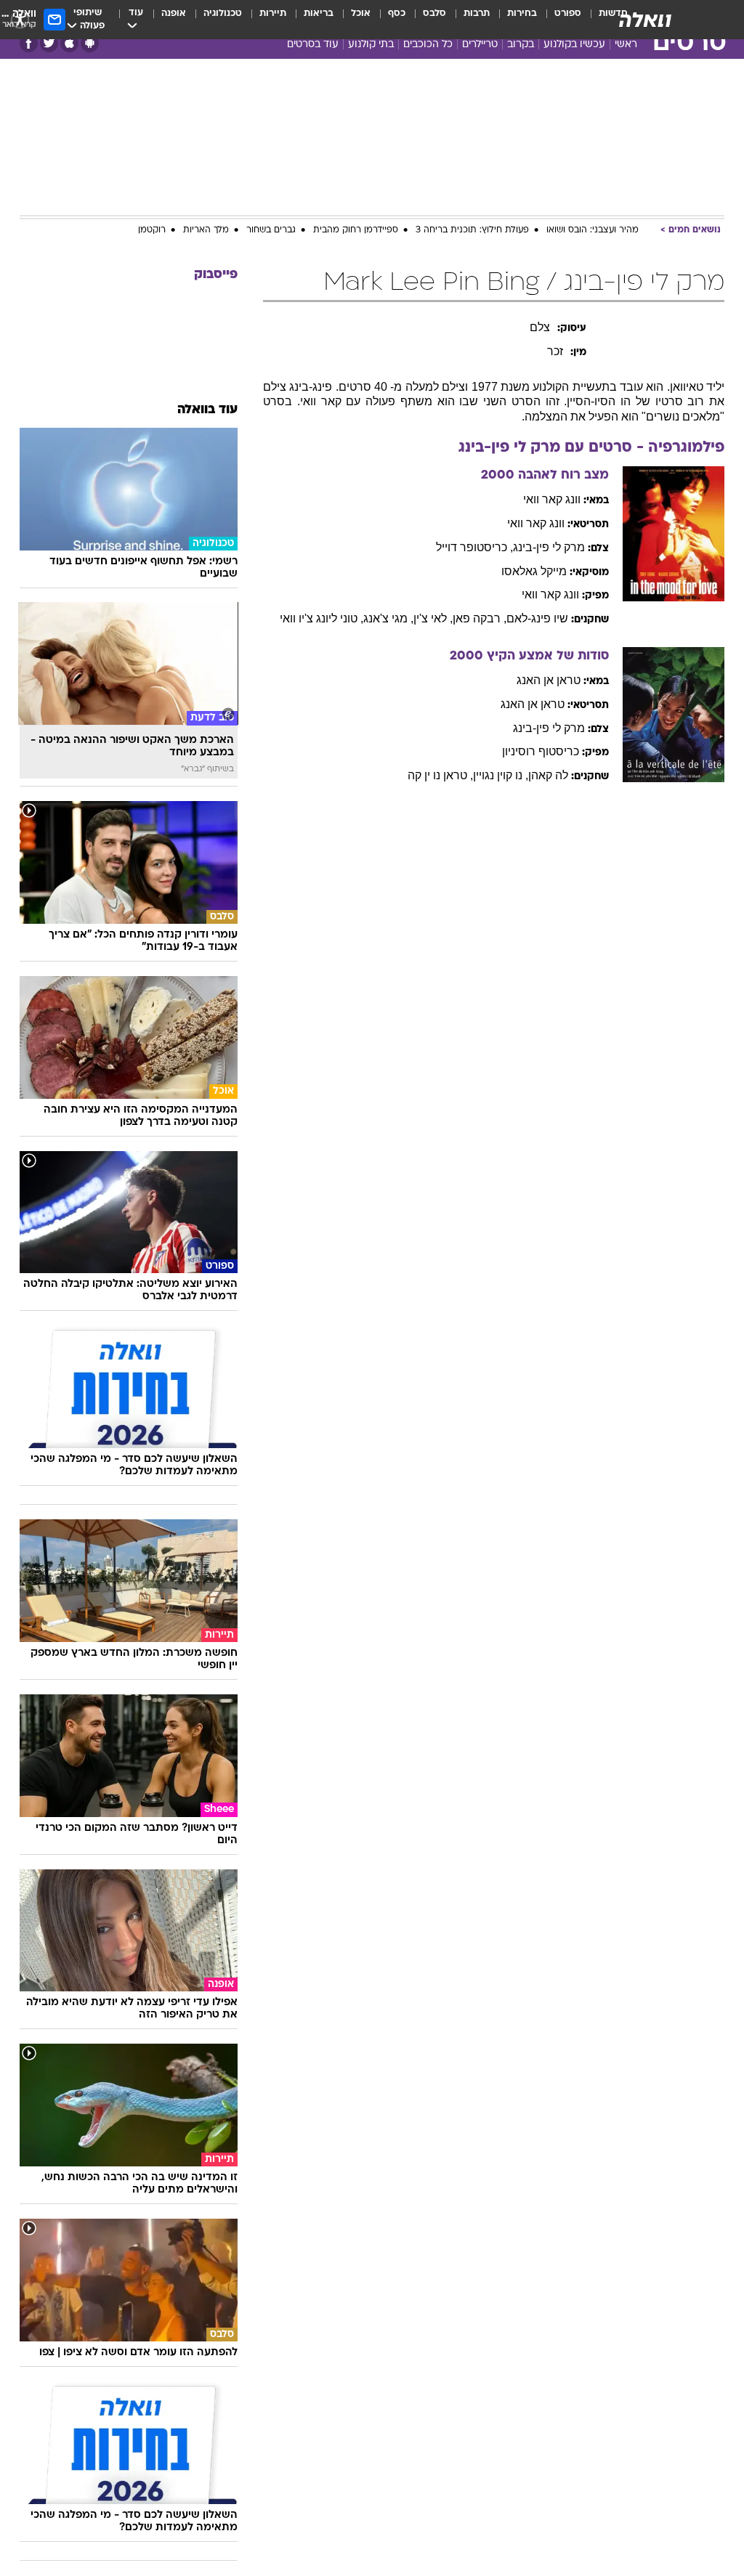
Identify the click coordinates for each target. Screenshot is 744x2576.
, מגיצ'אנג (388, 618)
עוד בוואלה (207, 410)
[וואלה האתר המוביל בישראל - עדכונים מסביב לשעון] (645, 20)
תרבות (477, 13)
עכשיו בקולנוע (574, 45)
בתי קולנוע (371, 45)
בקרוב (521, 45)
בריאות (319, 13)
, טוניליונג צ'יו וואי (322, 618)
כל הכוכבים (428, 45)
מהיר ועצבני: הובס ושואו (593, 230)
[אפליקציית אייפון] (69, 43)
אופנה (174, 13)
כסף (397, 13)
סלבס (434, 13)
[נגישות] (20, 19)
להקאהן (548, 775)
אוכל (361, 13)
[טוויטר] (49, 43)
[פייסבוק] (29, 43)
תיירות (273, 13)
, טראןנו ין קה (440, 775)
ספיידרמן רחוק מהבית (356, 230)
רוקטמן (152, 230)
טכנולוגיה (223, 13)
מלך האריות (206, 230)
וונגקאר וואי (552, 499)
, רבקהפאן (480, 618)
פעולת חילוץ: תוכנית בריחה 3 (472, 230)
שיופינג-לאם (537, 618)
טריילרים (480, 45)
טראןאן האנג (549, 680)
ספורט (568, 13)
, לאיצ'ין (433, 618)
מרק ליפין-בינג (549, 547)
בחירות (522, 13)
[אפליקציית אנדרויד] (90, 43)
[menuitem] (559, 20)
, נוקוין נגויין (501, 775)
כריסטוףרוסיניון (541, 751)
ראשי (626, 45)
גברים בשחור (271, 230)
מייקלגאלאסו (534, 571)
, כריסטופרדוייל (474, 547)
